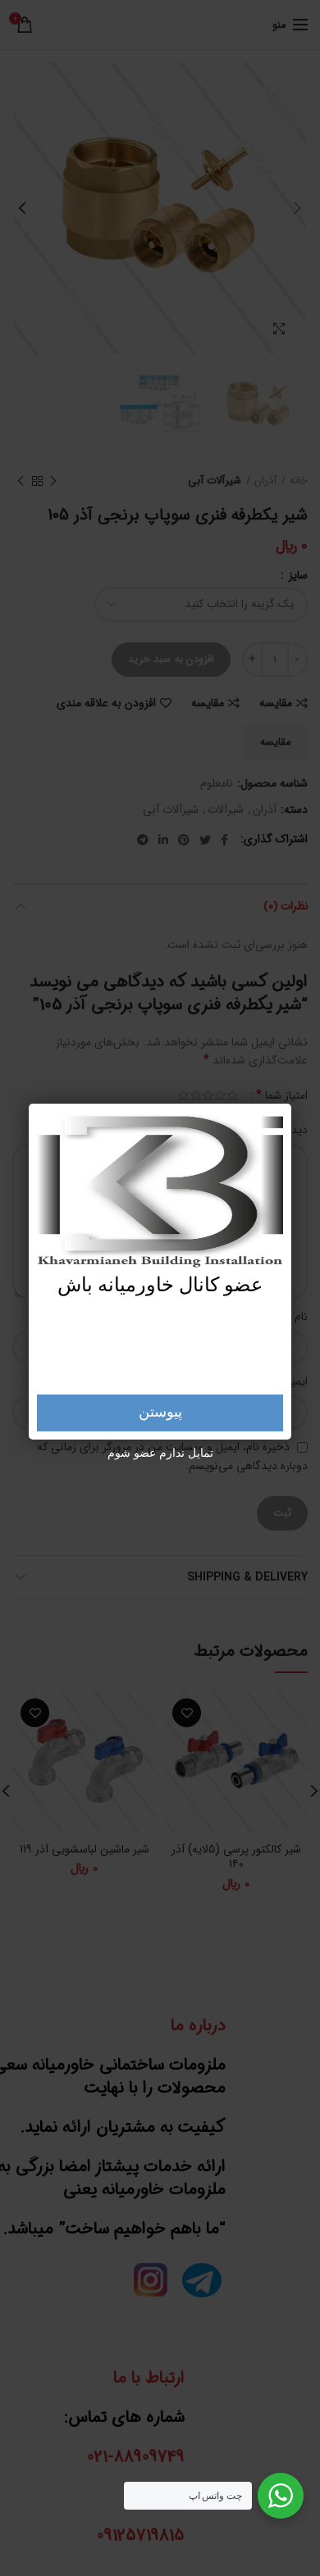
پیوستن (160, 1413)
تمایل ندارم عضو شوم (160, 1454)
